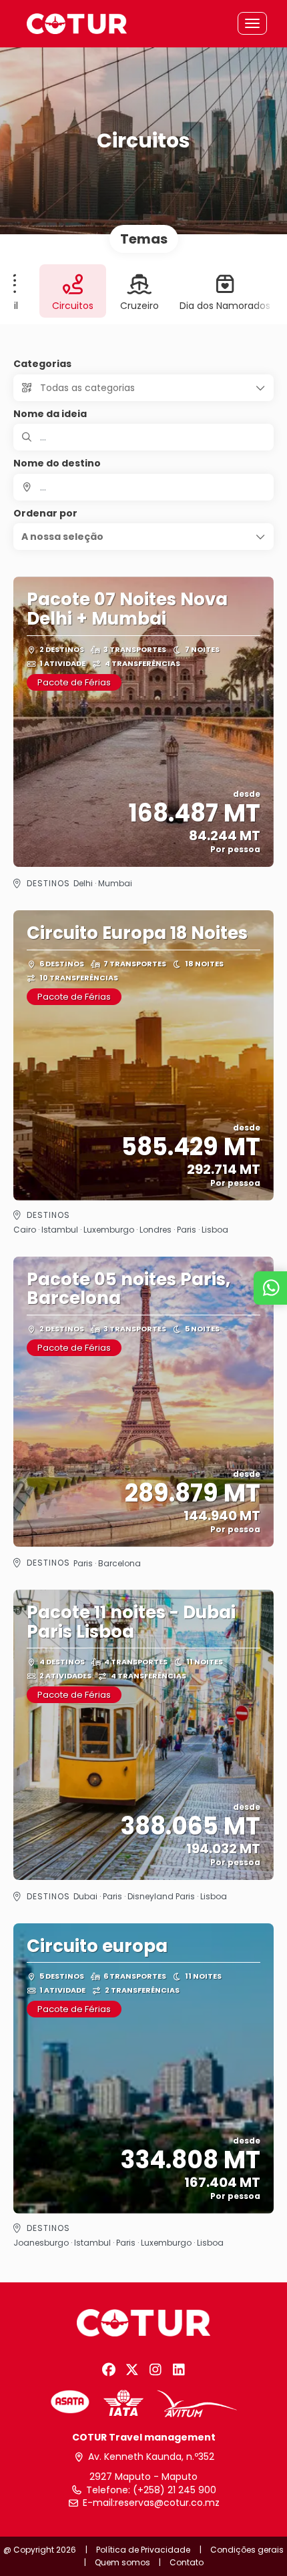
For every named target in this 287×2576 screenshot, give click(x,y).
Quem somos (122, 2562)
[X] (132, 2370)
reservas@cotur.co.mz (167, 2503)
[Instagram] (155, 2370)
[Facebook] (108, 2370)
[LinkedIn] (179, 2370)
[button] (143, 537)
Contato (187, 2562)
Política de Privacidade (143, 2550)
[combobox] (143, 487)
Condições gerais (247, 2550)
